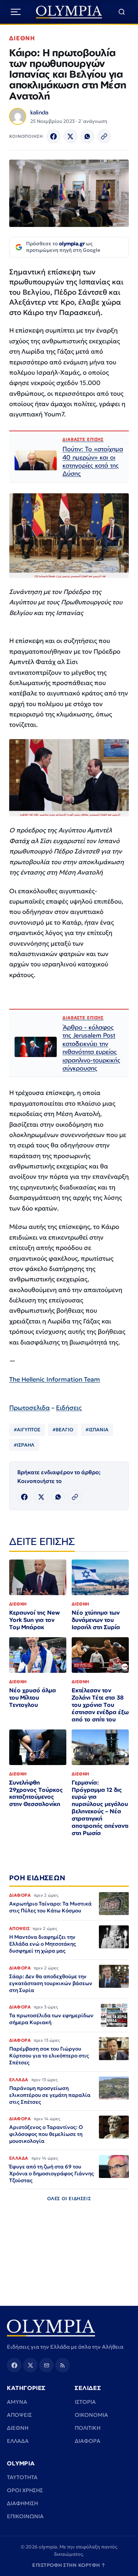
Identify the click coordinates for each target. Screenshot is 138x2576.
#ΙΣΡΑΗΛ (24, 1445)
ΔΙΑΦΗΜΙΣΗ (22, 2503)
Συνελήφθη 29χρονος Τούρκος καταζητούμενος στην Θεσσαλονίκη (36, 1793)
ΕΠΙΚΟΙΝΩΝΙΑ (25, 2516)
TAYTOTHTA (22, 2477)
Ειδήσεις (69, 1408)
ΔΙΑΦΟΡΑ (88, 2441)
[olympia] (69, 12)
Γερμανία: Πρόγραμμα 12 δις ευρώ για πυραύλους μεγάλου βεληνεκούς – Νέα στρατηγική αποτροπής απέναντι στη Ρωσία (100, 1808)
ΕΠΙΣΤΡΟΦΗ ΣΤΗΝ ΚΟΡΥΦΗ (69, 2565)
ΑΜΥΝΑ (17, 2402)
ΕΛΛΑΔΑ (18, 2441)
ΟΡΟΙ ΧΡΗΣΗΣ (25, 2490)
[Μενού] (16, 12)
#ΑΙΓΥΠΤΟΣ (27, 1430)
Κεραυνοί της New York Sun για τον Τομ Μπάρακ (34, 1620)
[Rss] (62, 2365)
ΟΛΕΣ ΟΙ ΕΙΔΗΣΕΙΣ (69, 2198)
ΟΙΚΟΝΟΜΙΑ (91, 2415)
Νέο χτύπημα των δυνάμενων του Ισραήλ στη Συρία (96, 1620)
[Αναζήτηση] (122, 12)
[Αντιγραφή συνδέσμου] (104, 136)
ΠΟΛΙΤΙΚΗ (88, 2428)
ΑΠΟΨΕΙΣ (19, 2415)
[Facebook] (54, 136)
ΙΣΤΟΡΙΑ (85, 2402)
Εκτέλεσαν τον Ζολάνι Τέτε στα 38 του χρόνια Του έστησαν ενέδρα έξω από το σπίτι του (100, 1705)
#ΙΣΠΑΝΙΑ (97, 1430)
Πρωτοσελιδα (30, 1408)
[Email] (46, 2365)
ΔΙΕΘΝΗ (22, 38)
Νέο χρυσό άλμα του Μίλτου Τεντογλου (33, 1697)
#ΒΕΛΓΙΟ (63, 1430)
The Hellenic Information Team (55, 1379)
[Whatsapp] (87, 136)
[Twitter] (71, 136)
